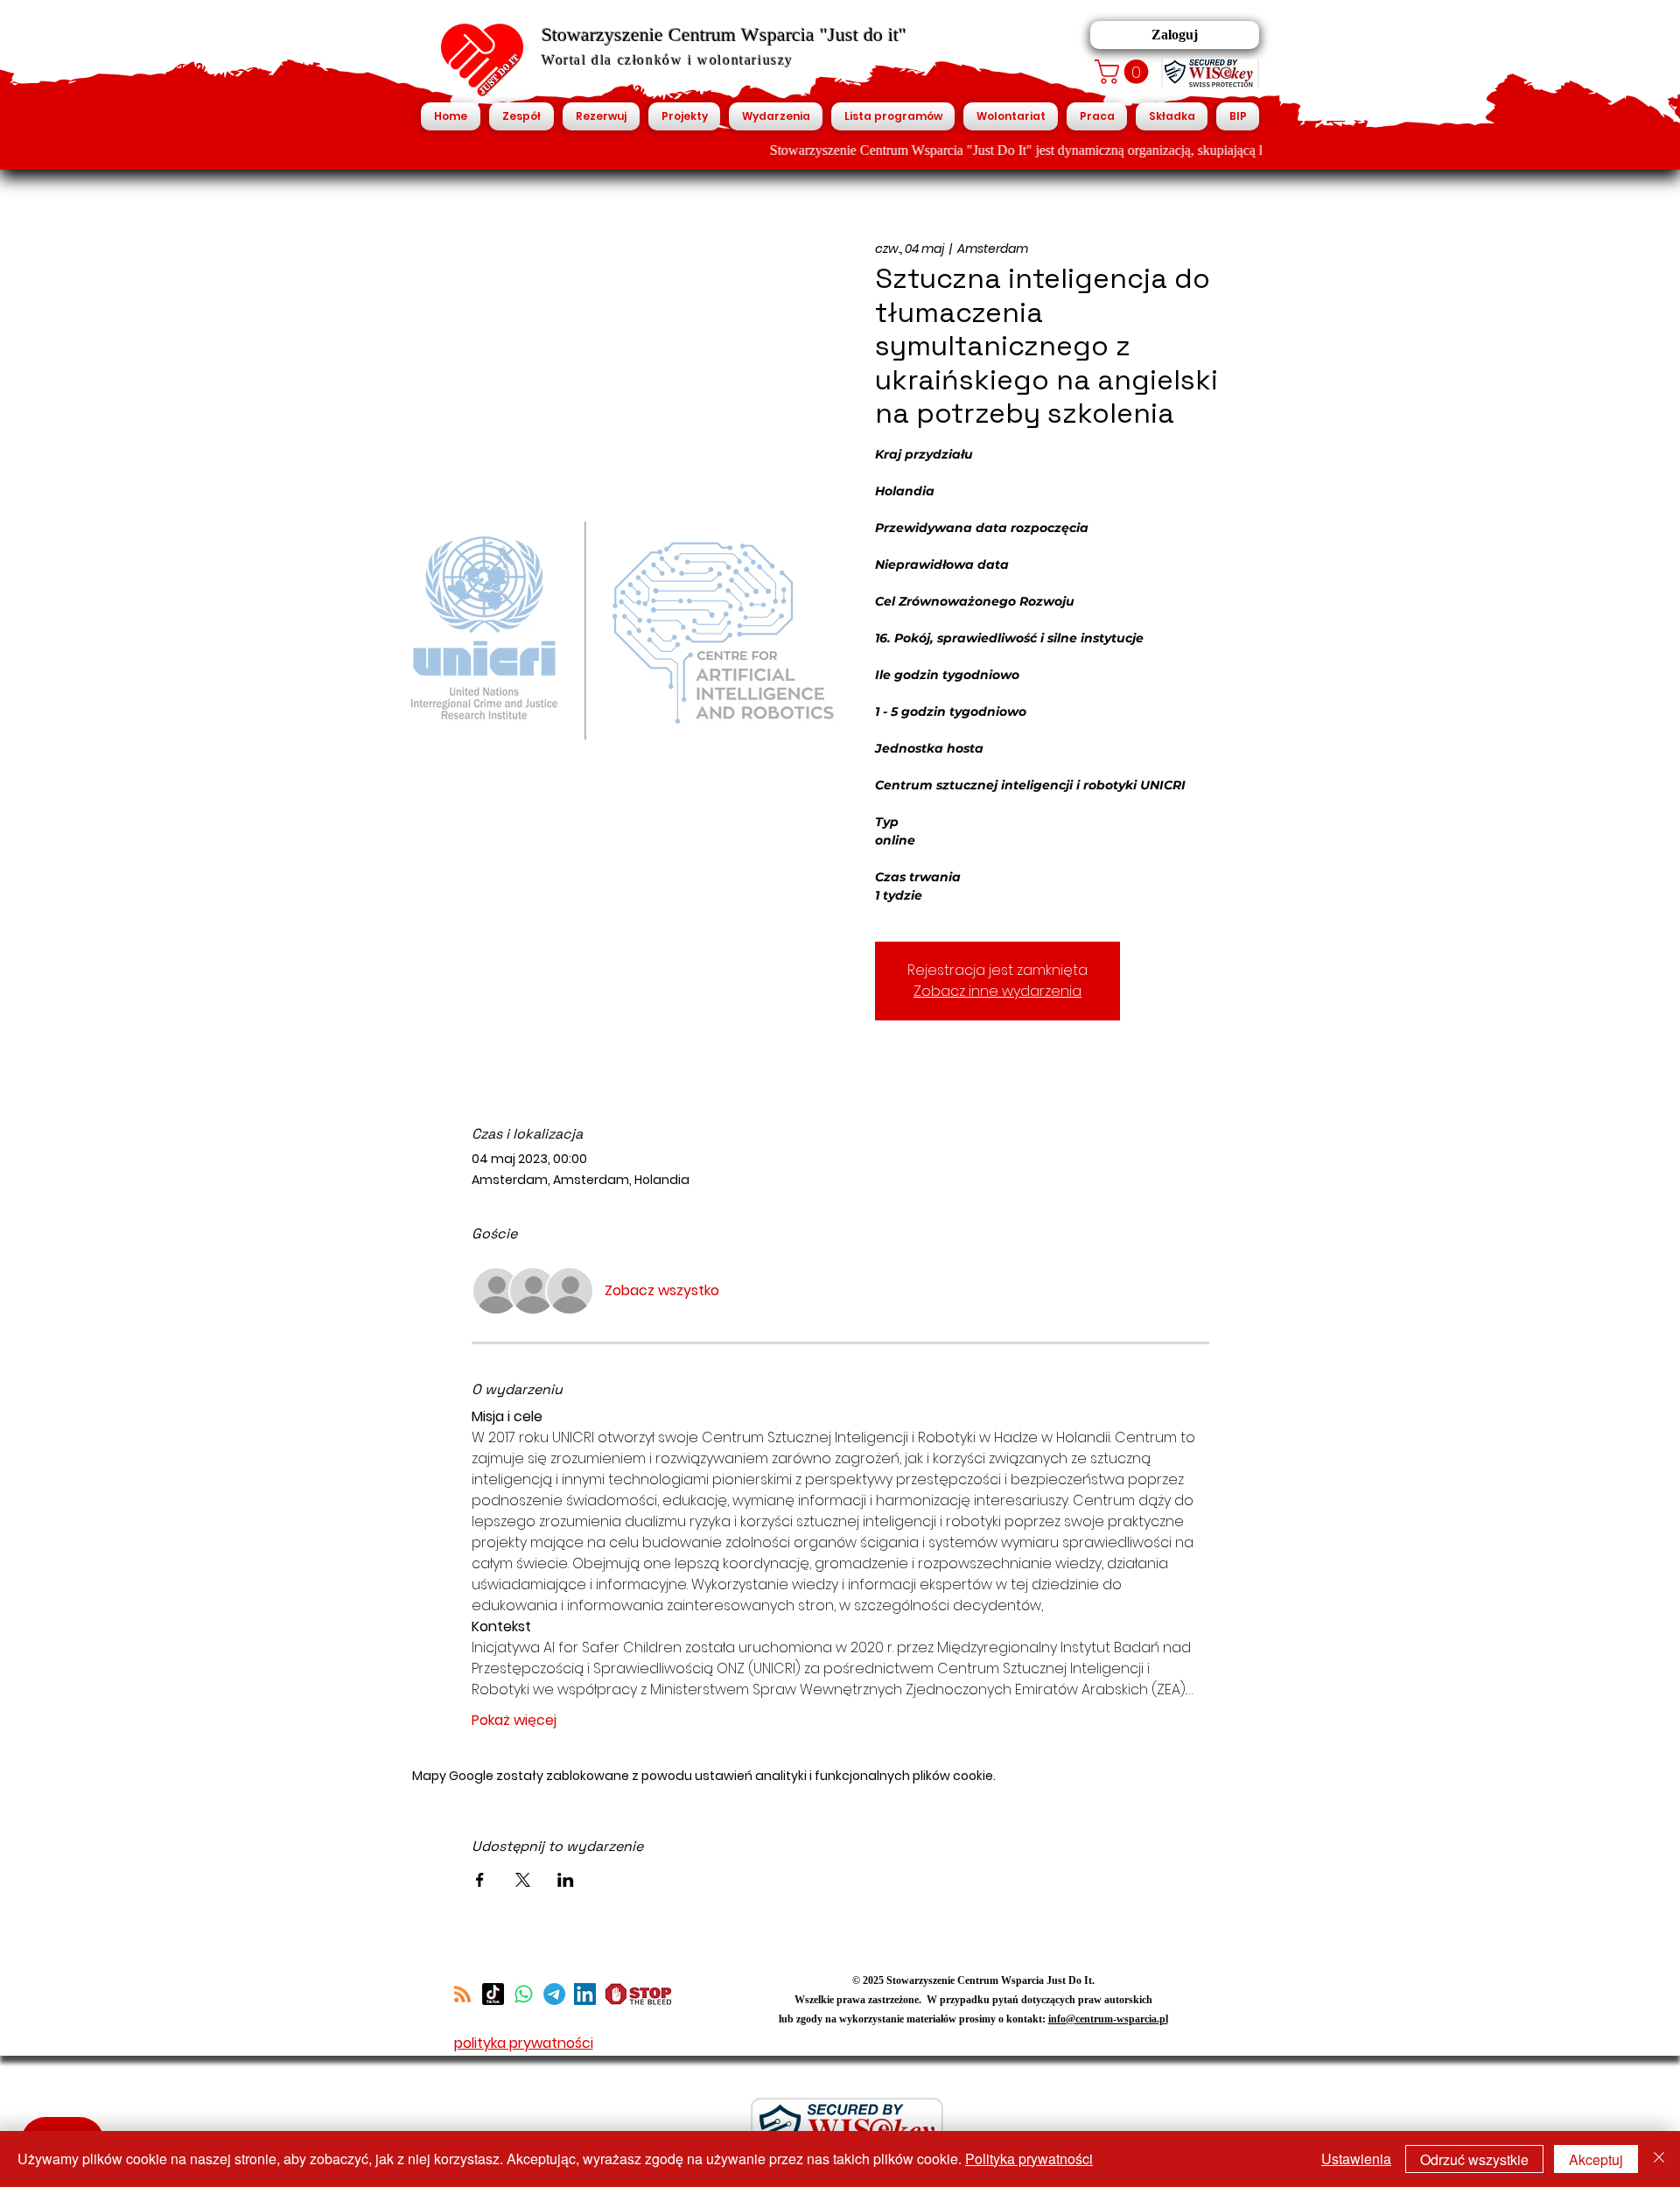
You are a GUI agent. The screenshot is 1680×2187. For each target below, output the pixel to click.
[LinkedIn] (585, 1994)
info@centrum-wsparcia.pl (1108, 2019)
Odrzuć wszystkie (1474, 2159)
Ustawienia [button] (1356, 2159)
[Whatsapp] (524, 1994)
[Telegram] (554, 1994)
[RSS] (462, 1994)
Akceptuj (1596, 2159)
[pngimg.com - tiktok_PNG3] (493, 1994)
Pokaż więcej (514, 1721)
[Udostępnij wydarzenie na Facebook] (480, 1880)
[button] (1124, 72)
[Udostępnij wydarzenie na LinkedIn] (566, 1880)
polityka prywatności (524, 2043)
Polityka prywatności (1029, 2159)
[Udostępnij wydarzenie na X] (523, 1880)
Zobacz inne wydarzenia (997, 991)
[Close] (1659, 2159)
